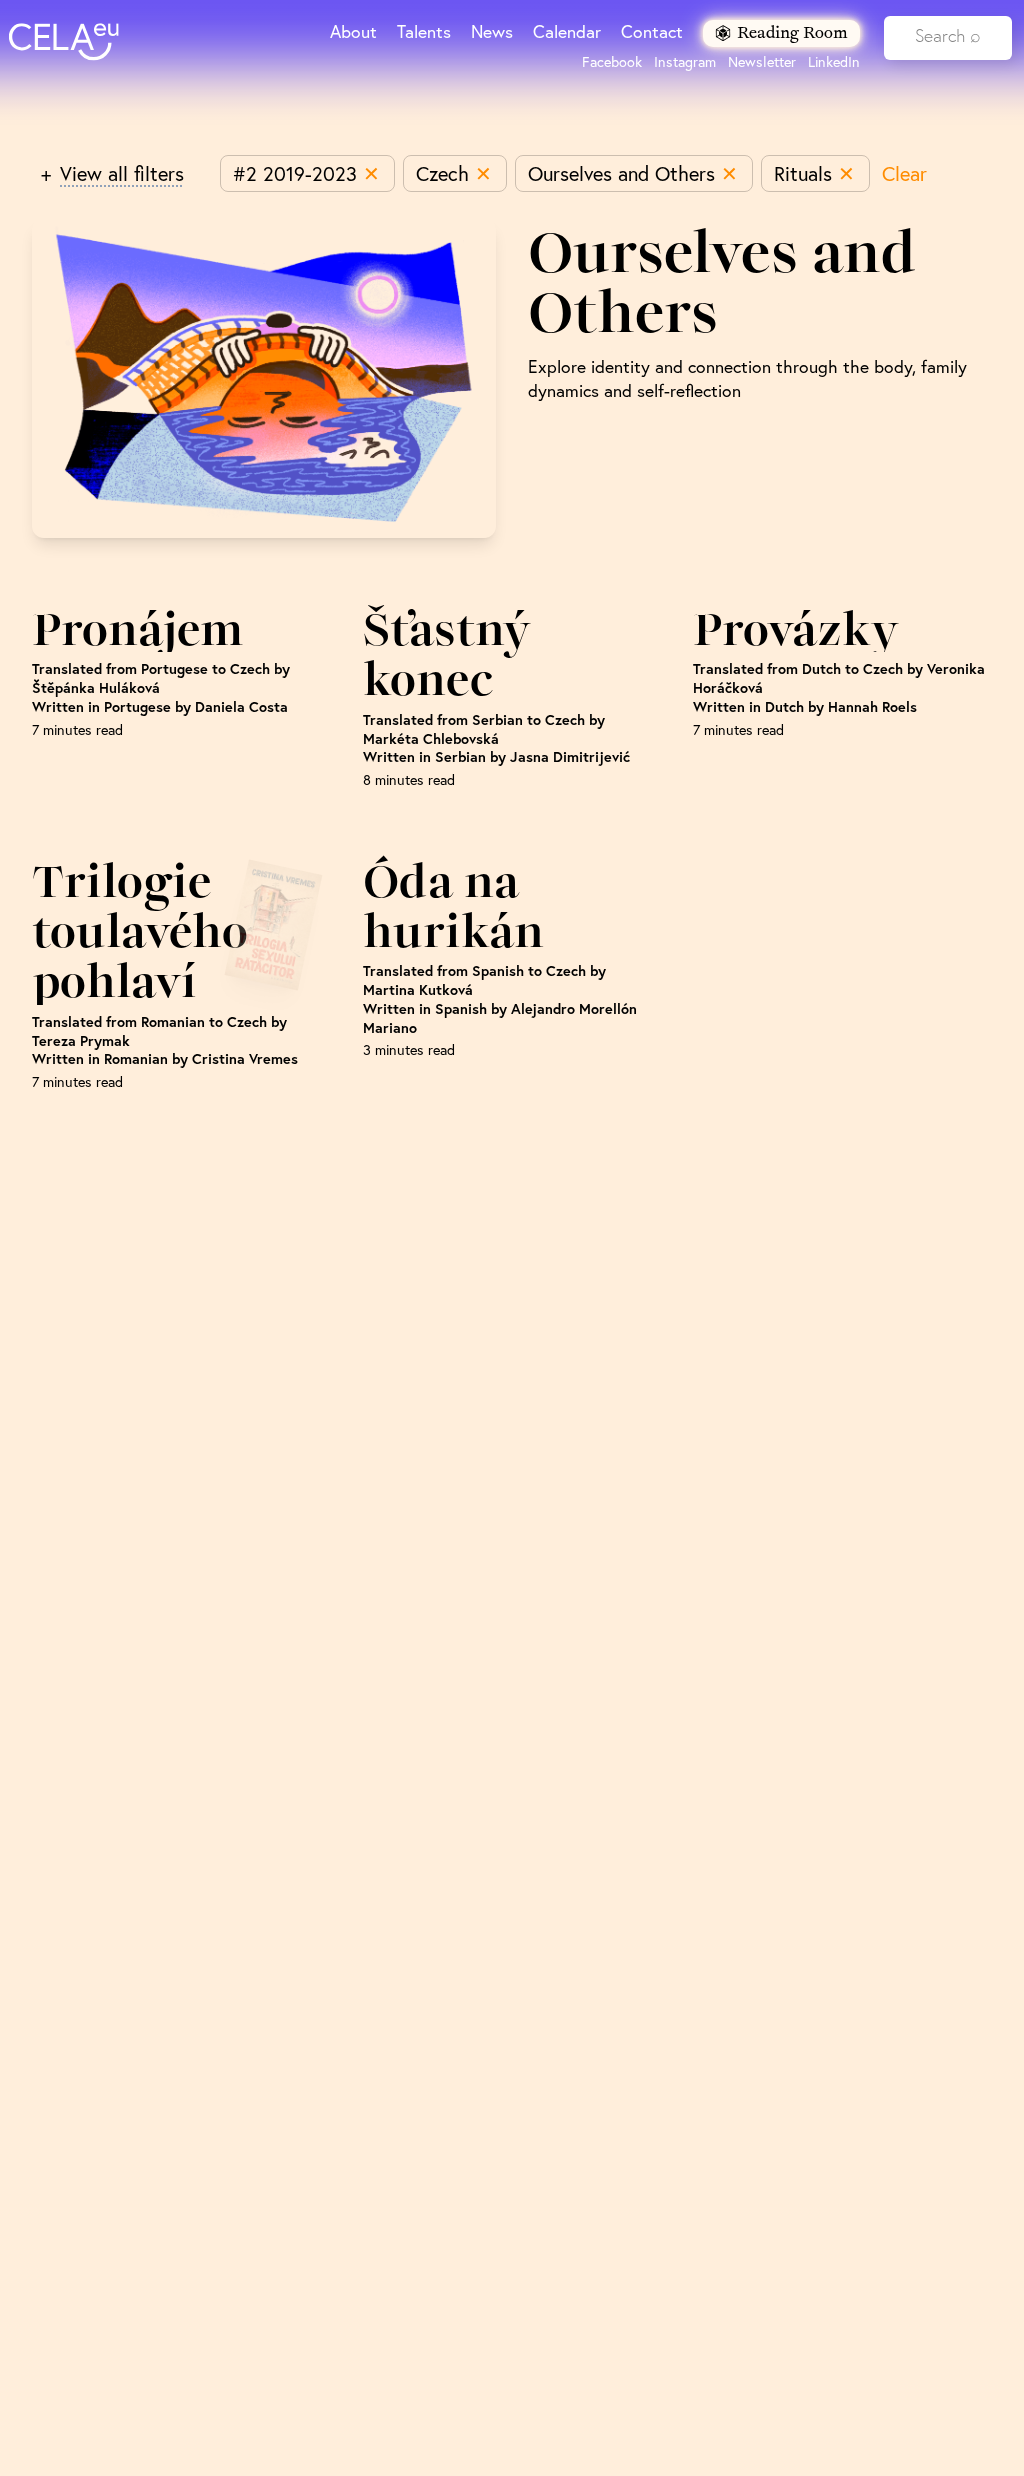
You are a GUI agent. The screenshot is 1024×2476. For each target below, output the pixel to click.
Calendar (567, 31)
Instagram (685, 62)
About (353, 31)
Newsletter (762, 62)
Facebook (612, 62)
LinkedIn (834, 62)
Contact (652, 31)
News (492, 31)
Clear (904, 173)
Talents (424, 31)
